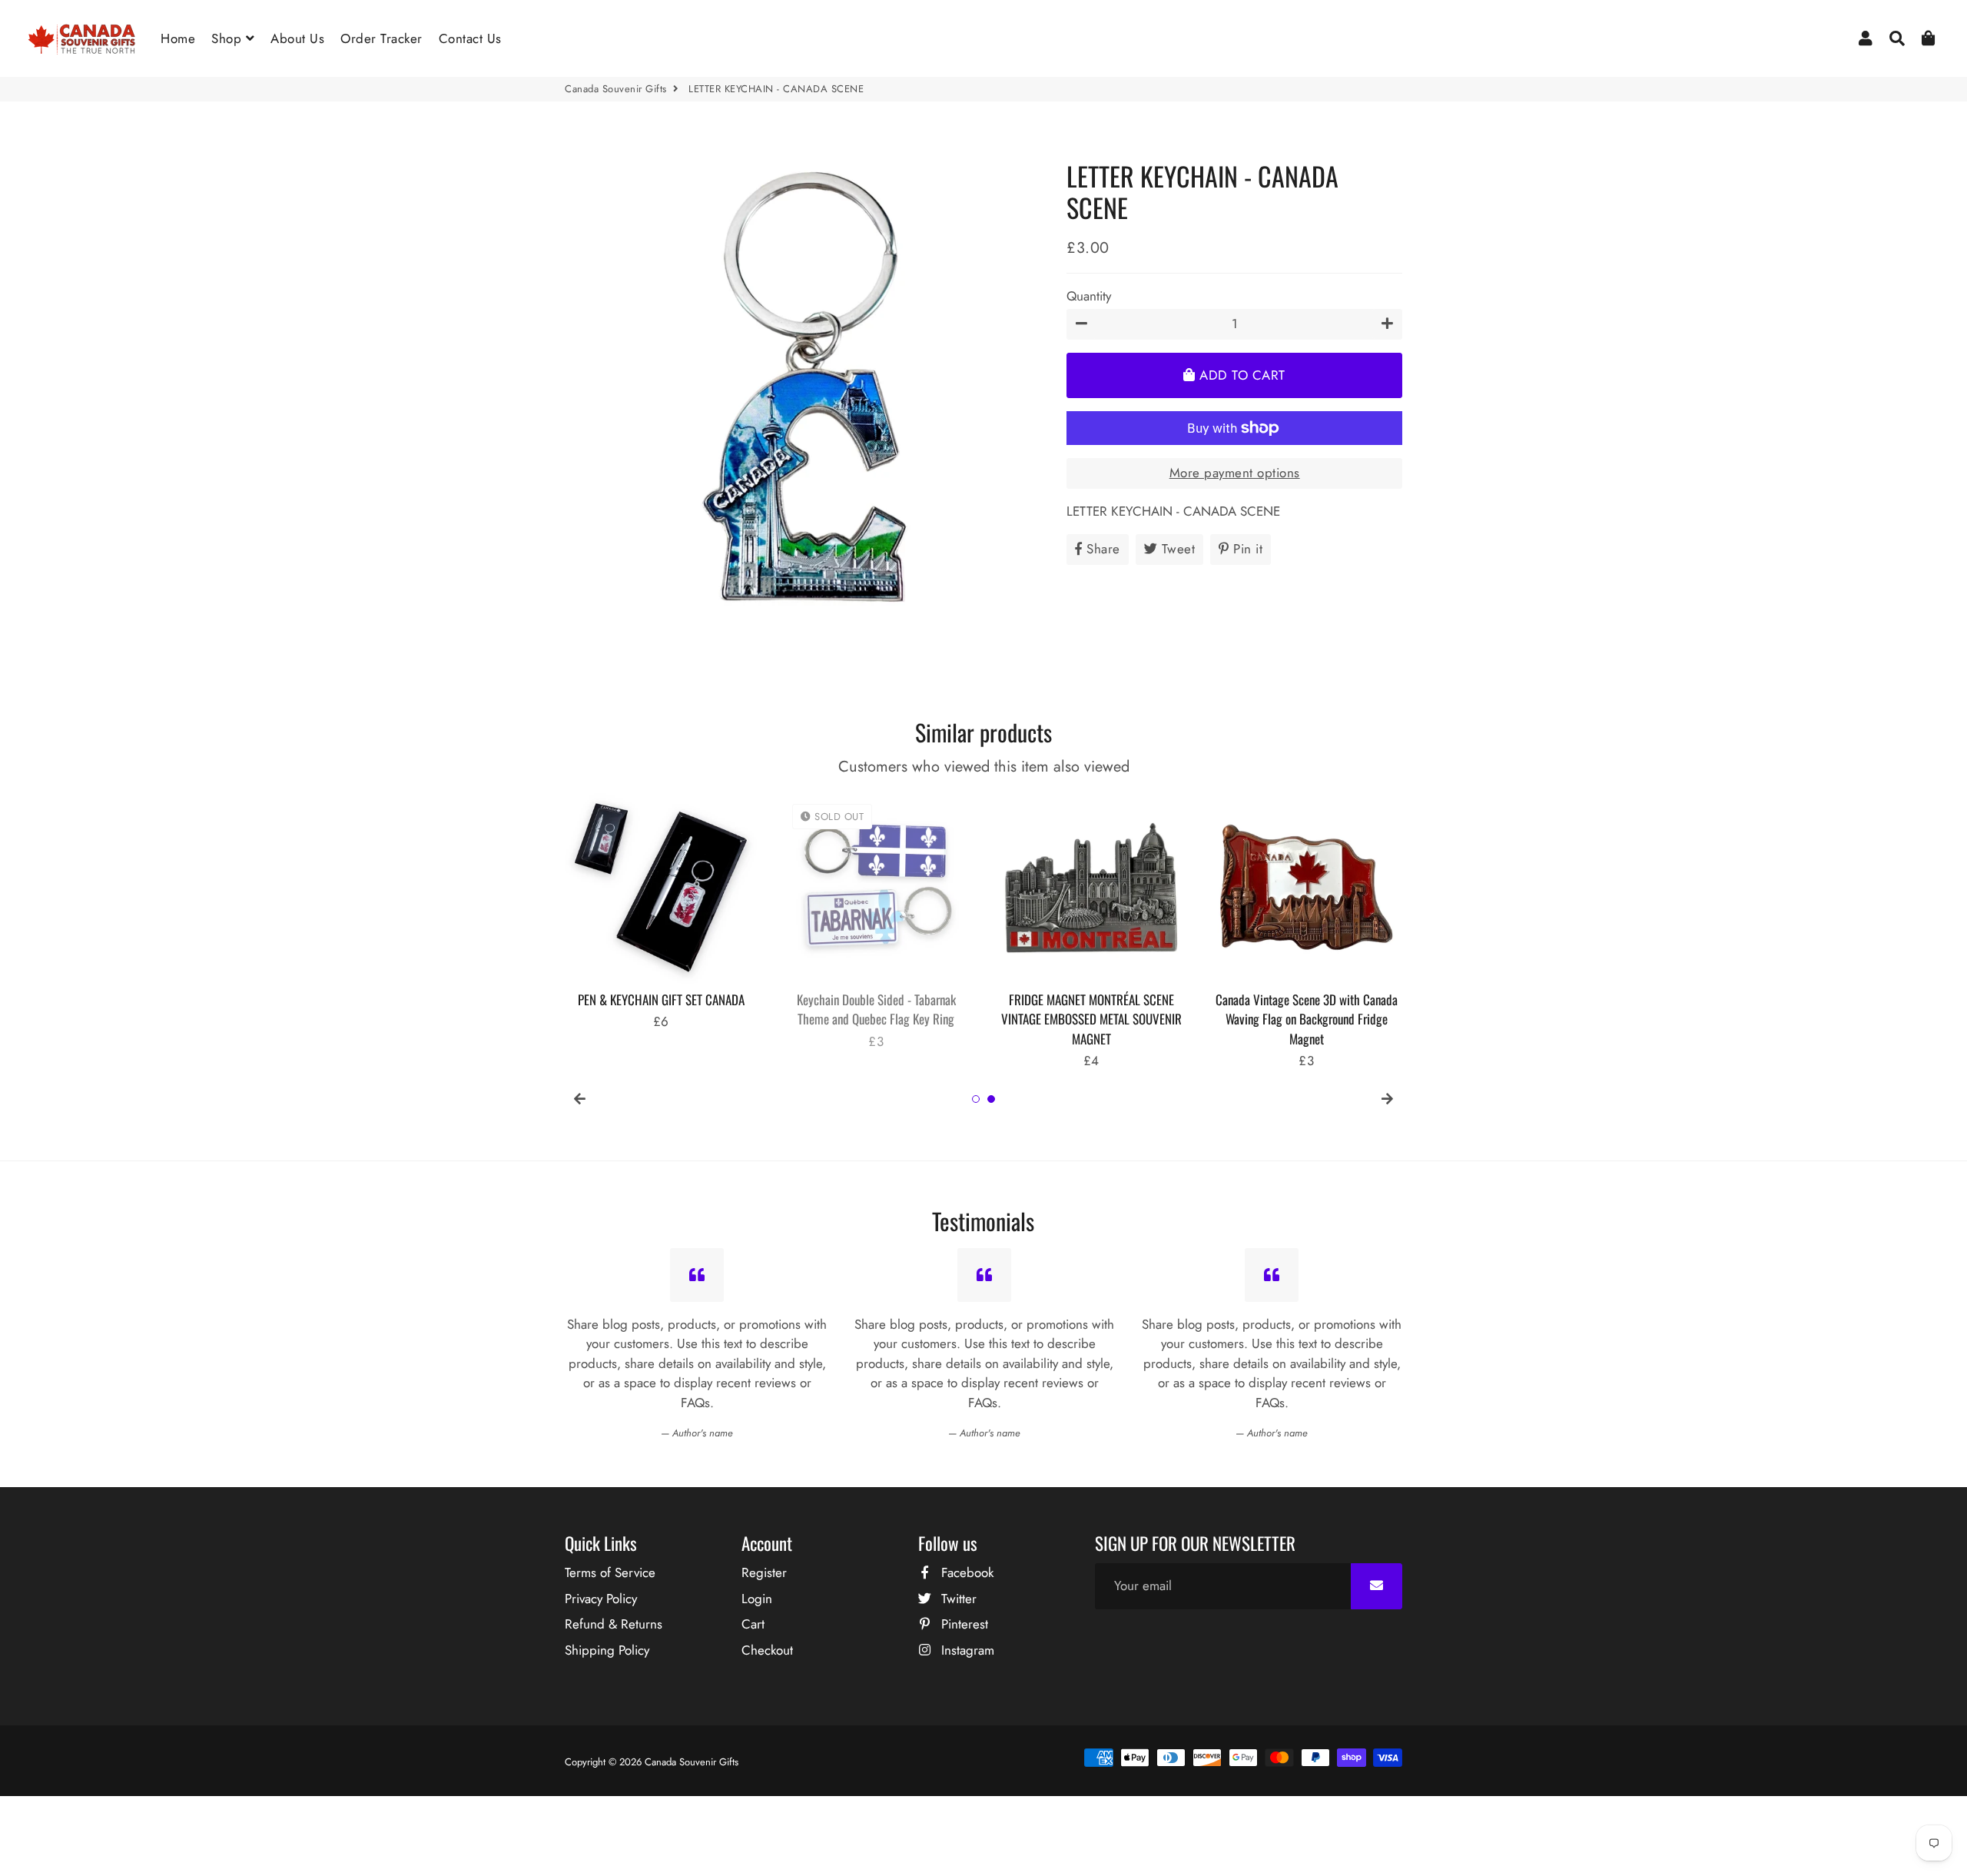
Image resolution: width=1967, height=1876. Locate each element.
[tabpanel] (661, 912)
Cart (753, 1624)
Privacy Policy (601, 1599)
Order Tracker (381, 38)
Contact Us (470, 38)
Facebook (965, 1572)
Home (178, 38)
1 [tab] (976, 1099)
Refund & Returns (614, 1624)
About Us (297, 38)
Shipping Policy (607, 1650)
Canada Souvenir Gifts (616, 89)
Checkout (767, 1650)
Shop (229, 38)
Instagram (966, 1650)
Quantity (1089, 295)
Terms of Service (610, 1572)
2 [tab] (991, 1099)
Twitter (957, 1599)
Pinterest (963, 1624)
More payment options (1235, 473)
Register (764, 1572)
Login (757, 1599)
